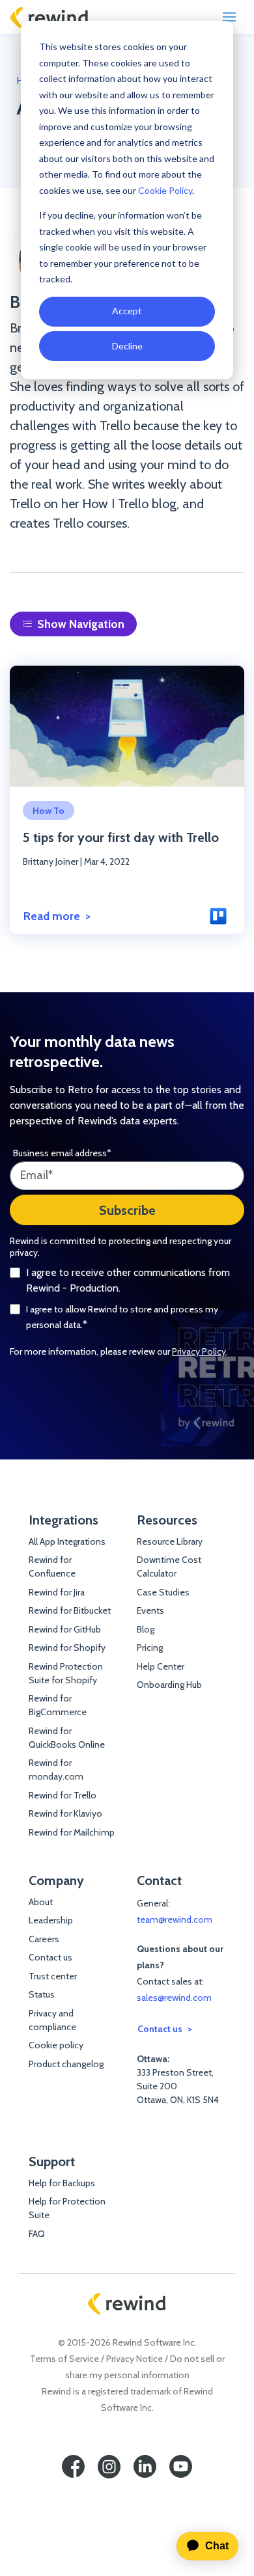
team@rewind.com (175, 1919)
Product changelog (66, 2064)
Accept (127, 311)
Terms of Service (64, 2359)
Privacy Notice (134, 2359)
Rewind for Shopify (67, 1647)
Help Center (161, 1666)
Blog (146, 1629)
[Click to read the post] (127, 726)
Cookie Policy (165, 190)
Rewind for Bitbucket (70, 1610)
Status (42, 1994)
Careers (44, 1939)
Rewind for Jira (57, 1592)
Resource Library (170, 1541)
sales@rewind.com (174, 1998)
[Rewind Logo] (49, 18)
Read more (52, 916)
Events (150, 1610)
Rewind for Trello (63, 1795)
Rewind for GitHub (65, 1629)
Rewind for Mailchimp (72, 1832)
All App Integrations (67, 1541)
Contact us (50, 1957)
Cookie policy (56, 2045)
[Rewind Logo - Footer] (127, 2304)
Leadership (51, 1920)
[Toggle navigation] (229, 17)
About (41, 1902)
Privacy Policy (199, 1351)
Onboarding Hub (169, 1685)
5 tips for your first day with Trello (121, 837)
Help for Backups (62, 2183)
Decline (127, 346)
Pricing (150, 1647)
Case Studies (163, 1592)
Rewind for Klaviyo (65, 1813)
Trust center (53, 1976)
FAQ (37, 2234)
